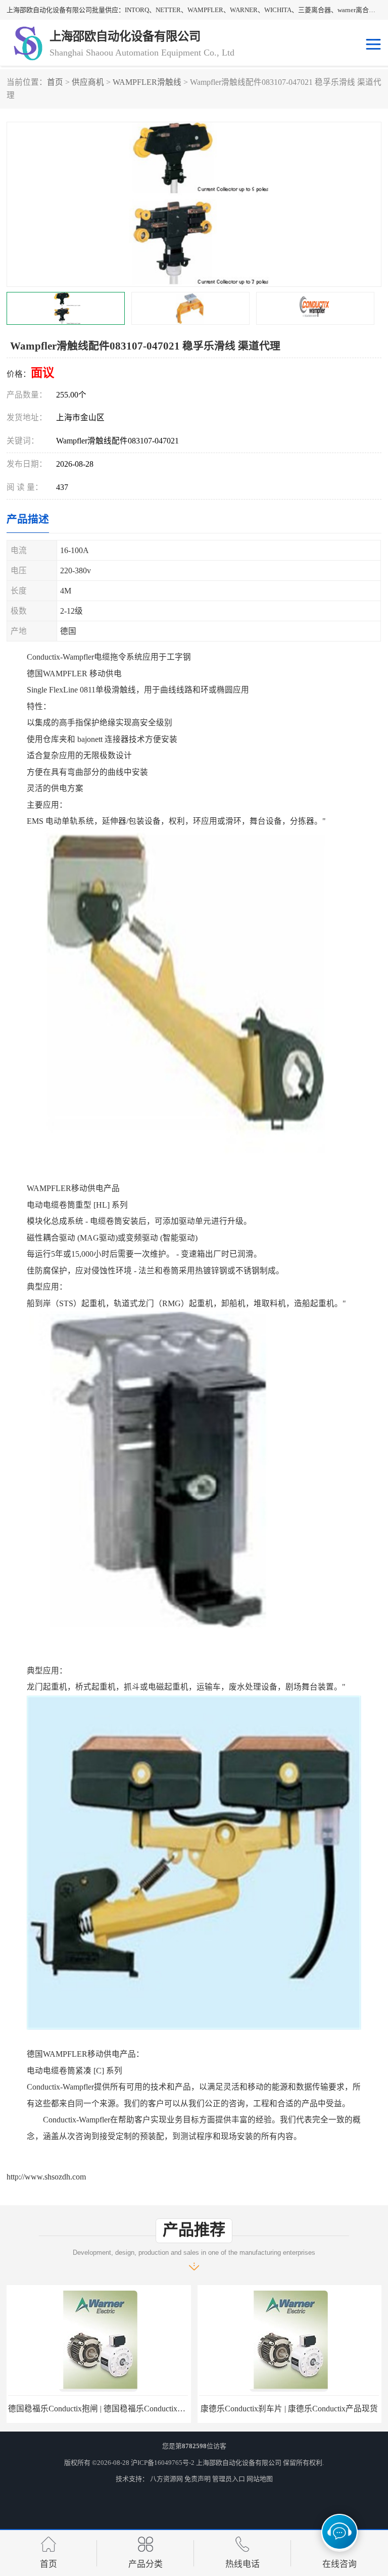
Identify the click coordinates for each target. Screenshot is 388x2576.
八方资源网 (166, 2479)
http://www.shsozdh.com (46, 2177)
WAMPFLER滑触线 (147, 82)
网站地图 (260, 2479)
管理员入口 (229, 2479)
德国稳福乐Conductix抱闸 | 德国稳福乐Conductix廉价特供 (109, 2409)
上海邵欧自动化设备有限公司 (239, 2463)
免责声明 (198, 2479)
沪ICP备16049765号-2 (163, 2463)
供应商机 (88, 82)
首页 (55, 82)
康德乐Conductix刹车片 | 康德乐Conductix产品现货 (289, 2409)
